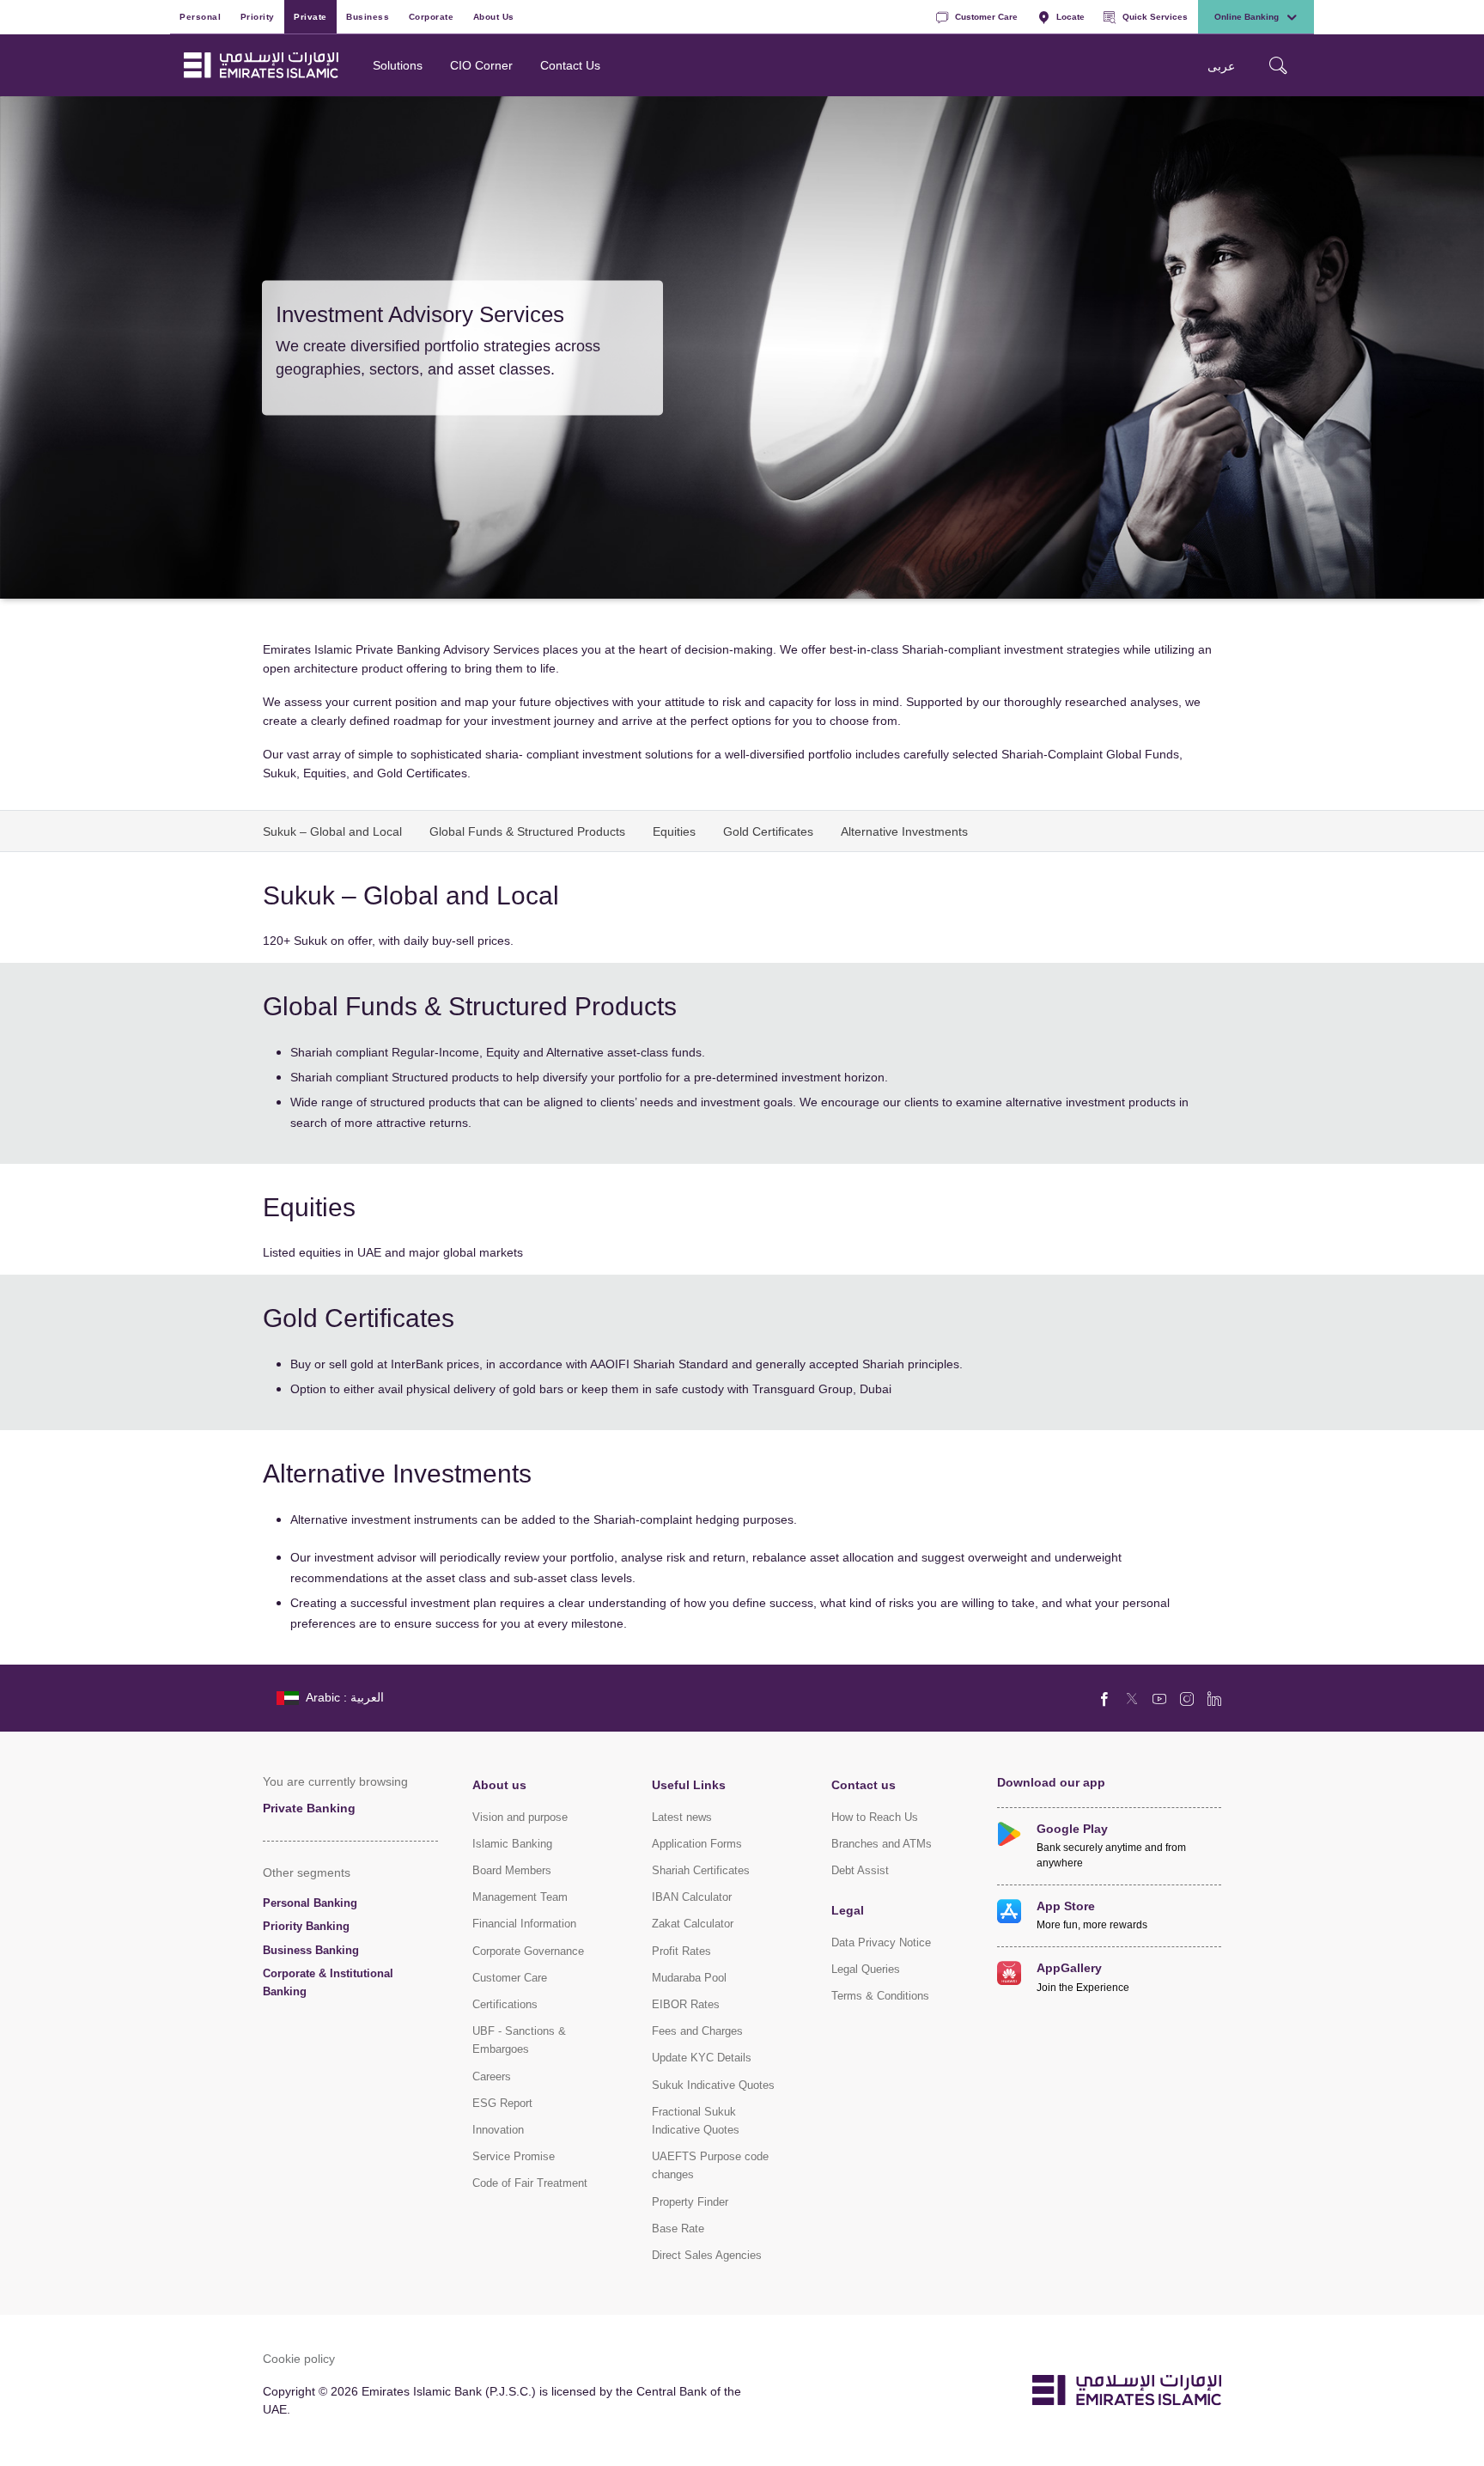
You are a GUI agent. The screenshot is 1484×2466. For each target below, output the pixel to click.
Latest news (682, 1817)
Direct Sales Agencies (707, 2255)
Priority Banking (306, 1926)
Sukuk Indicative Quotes (713, 2085)
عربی (1221, 66)
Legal (848, 1910)
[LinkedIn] (1214, 1698)
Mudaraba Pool (689, 1978)
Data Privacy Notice (881, 1942)
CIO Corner (481, 65)
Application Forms (697, 1844)
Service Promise (514, 2156)
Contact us (864, 1784)
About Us (494, 16)
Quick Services (1155, 16)
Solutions (398, 65)
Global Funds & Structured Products (527, 831)
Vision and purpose (520, 1817)
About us (499, 1784)
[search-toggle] (1278, 65)
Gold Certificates (768, 831)
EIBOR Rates (686, 2004)
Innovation (498, 2130)
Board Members (512, 1870)
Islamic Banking (512, 1844)
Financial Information (524, 1924)
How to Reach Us (875, 1817)
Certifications (505, 2004)
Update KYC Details (702, 2058)
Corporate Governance (528, 1951)
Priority (258, 16)
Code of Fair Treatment (530, 2183)
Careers (492, 2076)
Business (368, 16)
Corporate (432, 16)
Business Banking (311, 1950)
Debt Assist (860, 1870)
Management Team (520, 1897)
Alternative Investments (904, 831)
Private (310, 16)
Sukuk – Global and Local (332, 831)
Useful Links (689, 1784)
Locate (1070, 16)
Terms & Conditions (880, 1996)
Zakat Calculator (693, 1924)
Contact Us (570, 65)
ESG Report (502, 2103)
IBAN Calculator (692, 1897)
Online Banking (1247, 16)
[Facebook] (1104, 1698)
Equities (674, 831)
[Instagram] (1187, 1698)
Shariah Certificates (701, 1870)
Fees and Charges (697, 2031)
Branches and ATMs (882, 1844)
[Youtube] (1159, 1698)
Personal (200, 16)
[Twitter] (1132, 1698)
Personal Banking (310, 1903)
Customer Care (986, 16)
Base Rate (678, 2229)
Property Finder (690, 2202)
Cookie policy (299, 2358)
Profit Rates (681, 1951)
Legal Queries (866, 1969)
